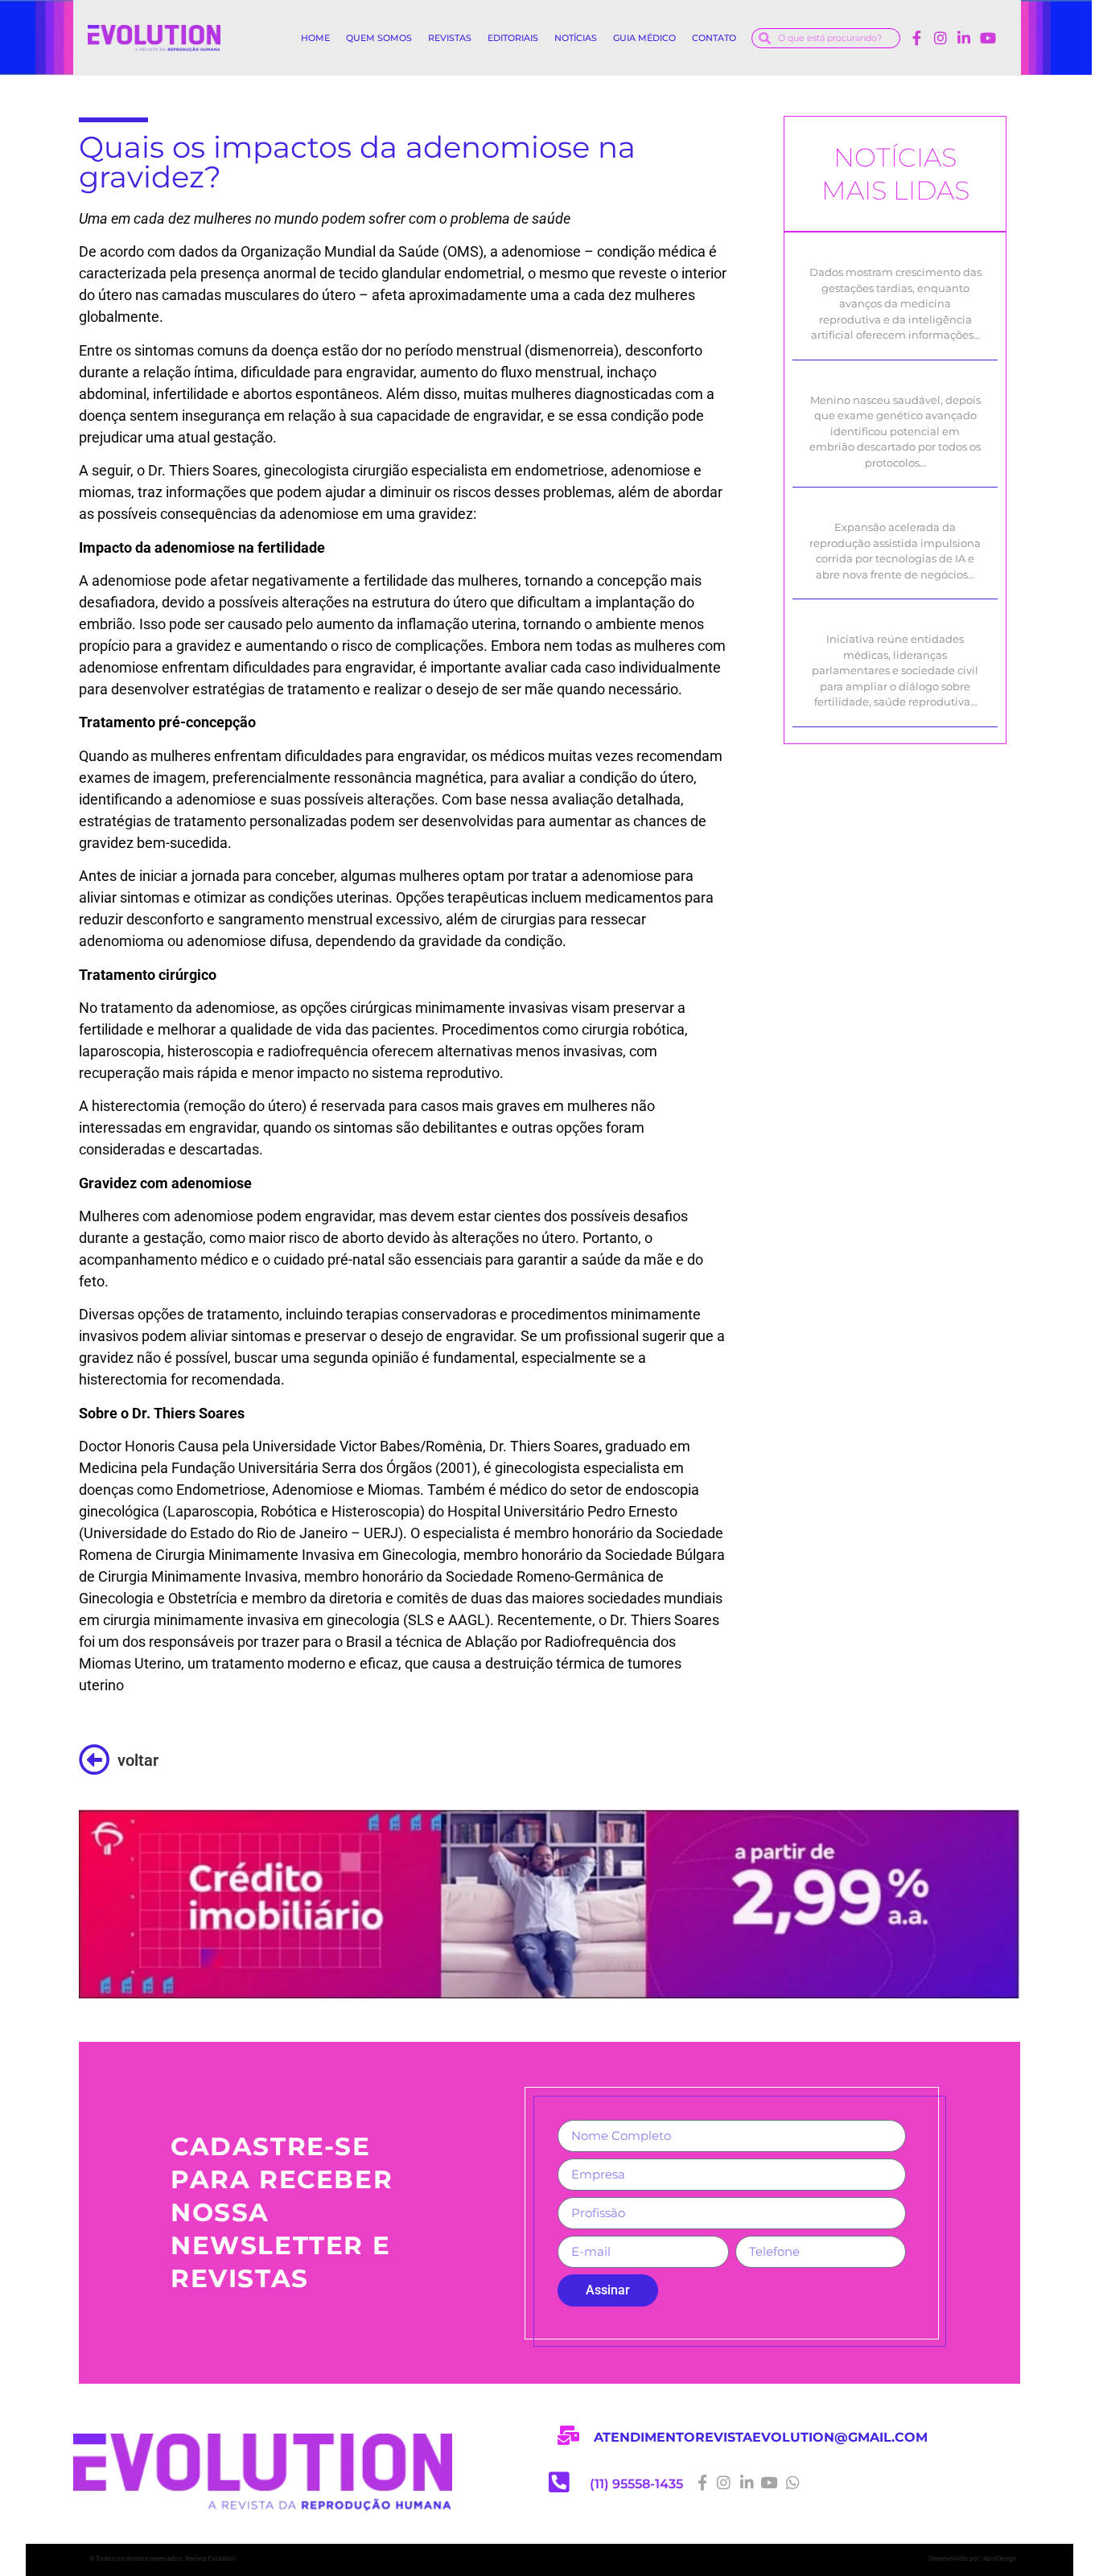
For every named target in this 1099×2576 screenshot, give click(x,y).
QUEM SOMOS (379, 38)
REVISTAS (450, 38)
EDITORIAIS (513, 38)
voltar (138, 1760)
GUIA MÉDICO (644, 38)
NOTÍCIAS (576, 38)
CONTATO (714, 38)
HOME (315, 38)
